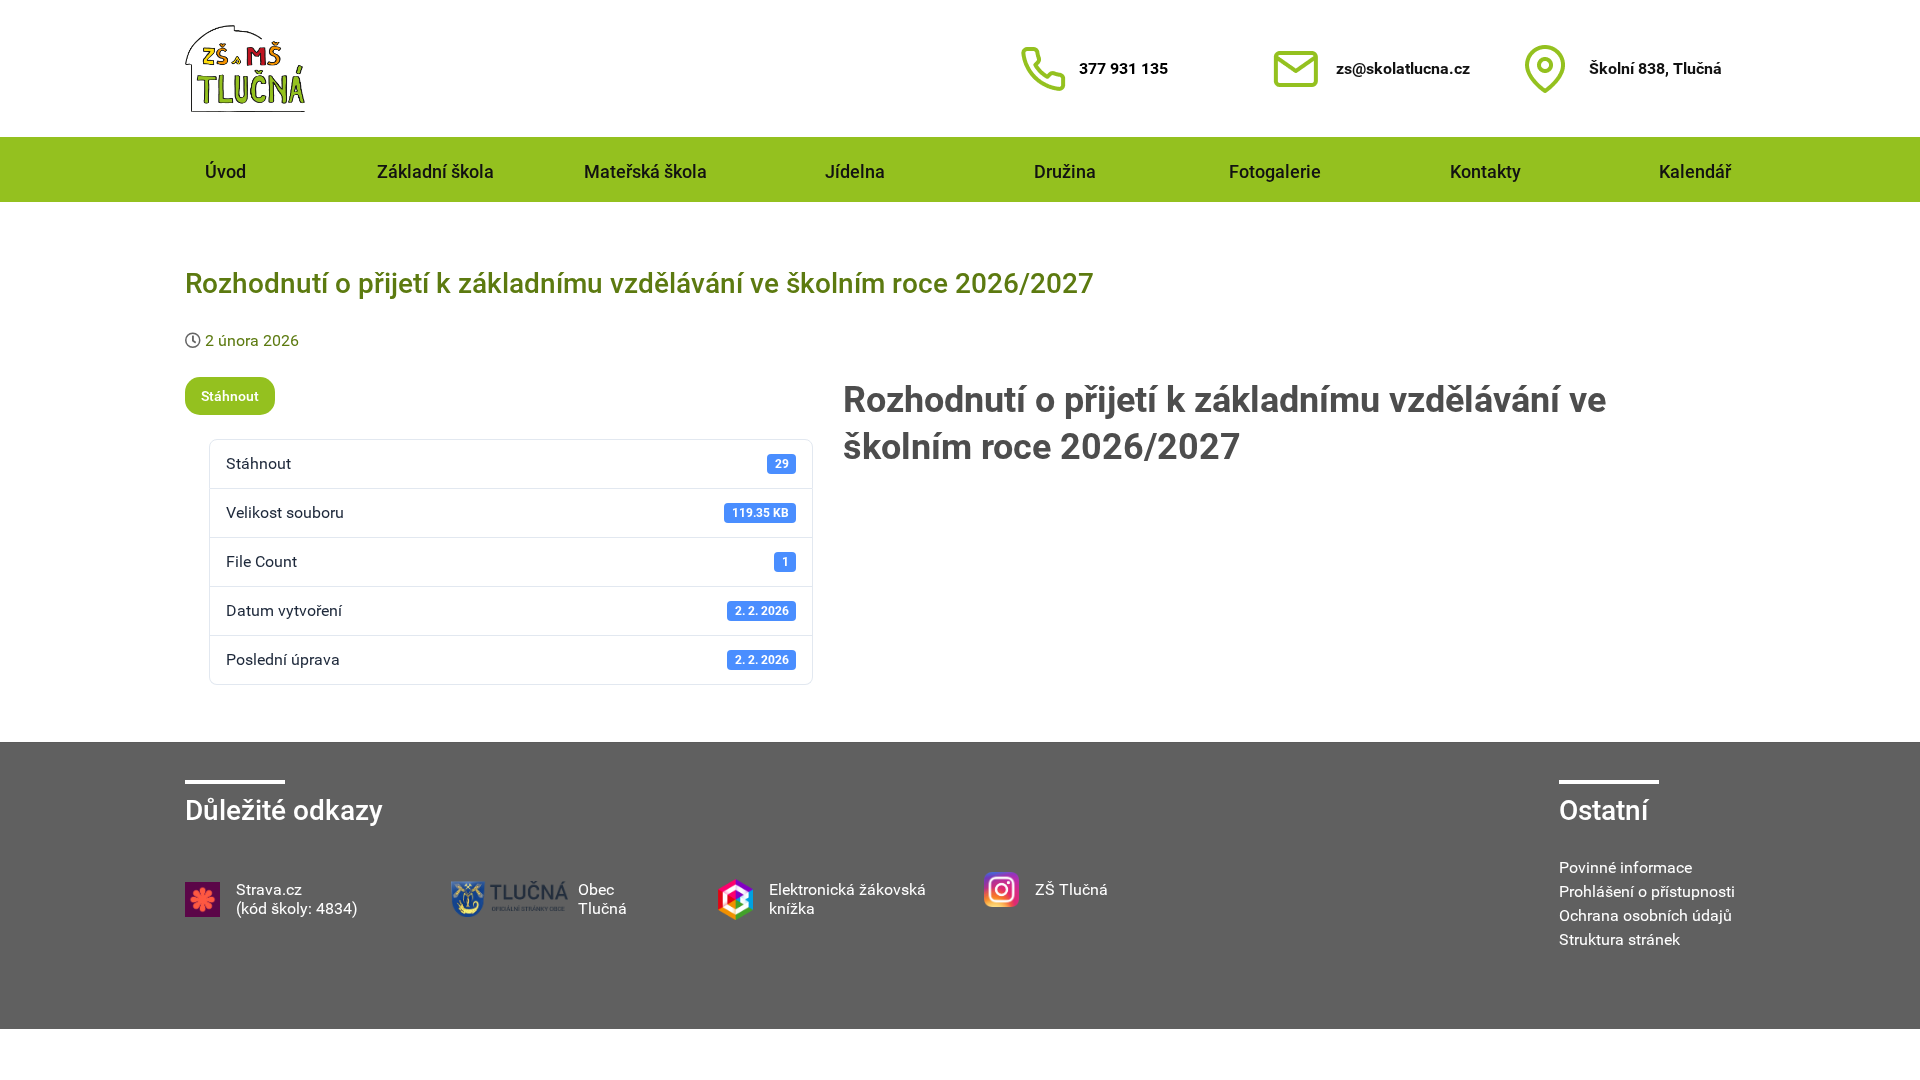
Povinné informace (1625, 867)
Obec (596, 889)
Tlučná (602, 908)
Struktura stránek (1619, 939)
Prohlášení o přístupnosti (1647, 891)
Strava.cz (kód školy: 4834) (297, 899)
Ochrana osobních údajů (1645, 915)
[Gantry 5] (245, 68)
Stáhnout (230, 396)
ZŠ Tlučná (1071, 889)
